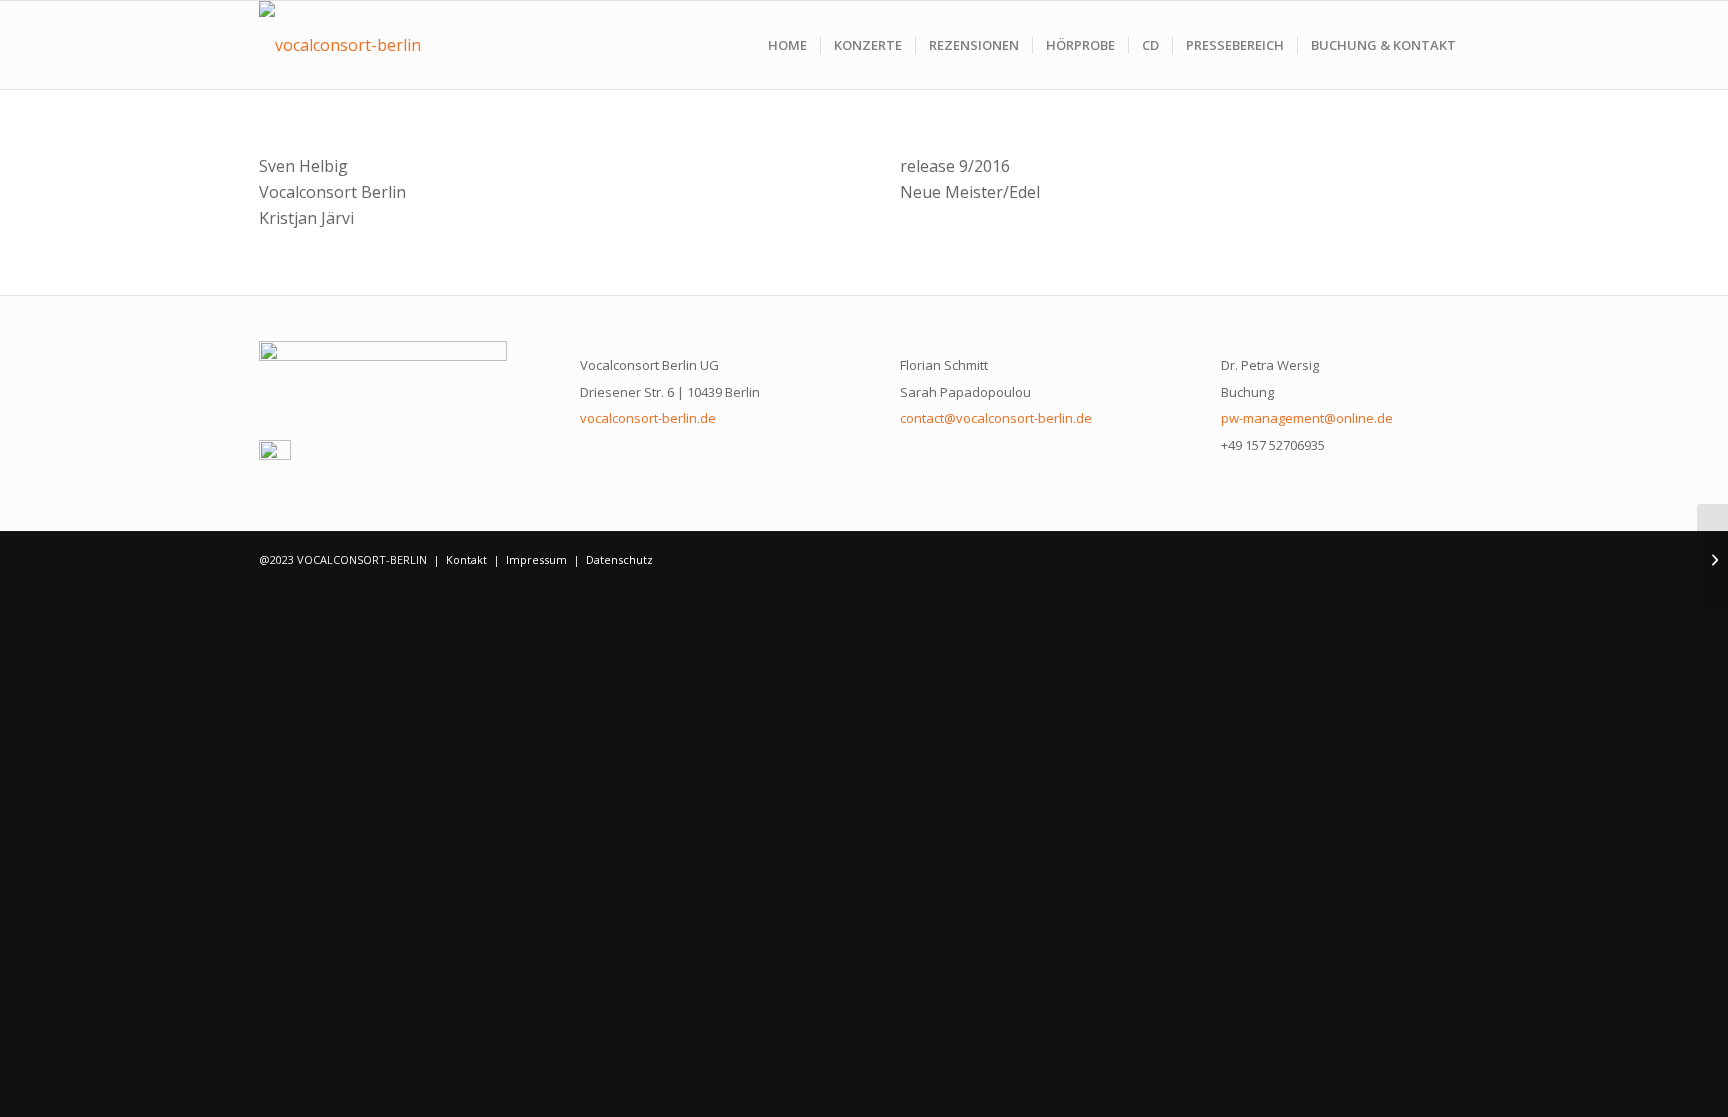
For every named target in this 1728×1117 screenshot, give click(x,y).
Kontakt (466, 559)
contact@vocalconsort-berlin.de (996, 418)
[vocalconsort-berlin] (340, 45)
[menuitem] (787, 45)
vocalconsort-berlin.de (648, 418)
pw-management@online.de (1307, 418)
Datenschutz (619, 559)
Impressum (536, 559)
